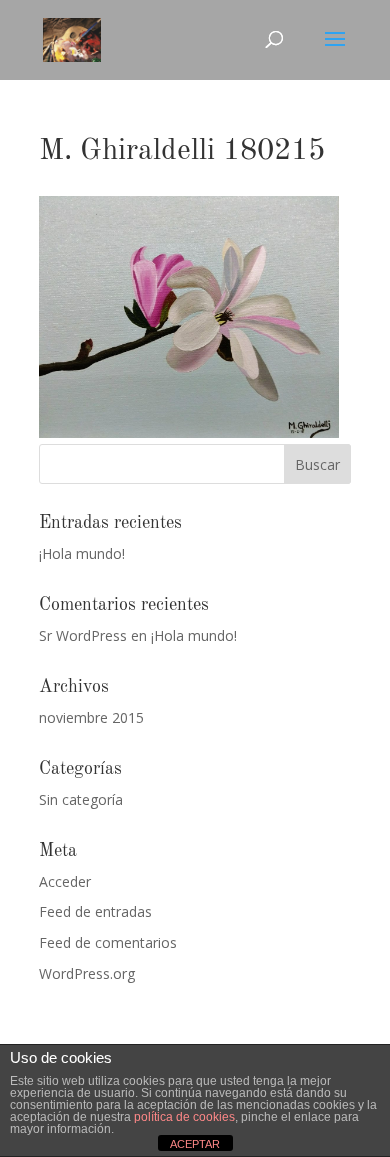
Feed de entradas (95, 911)
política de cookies (184, 1117)
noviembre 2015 (91, 717)
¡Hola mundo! (82, 553)
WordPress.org (87, 973)
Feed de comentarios (108, 942)
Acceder (65, 881)
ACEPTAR (195, 1144)
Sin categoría (81, 799)
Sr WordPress (83, 635)
